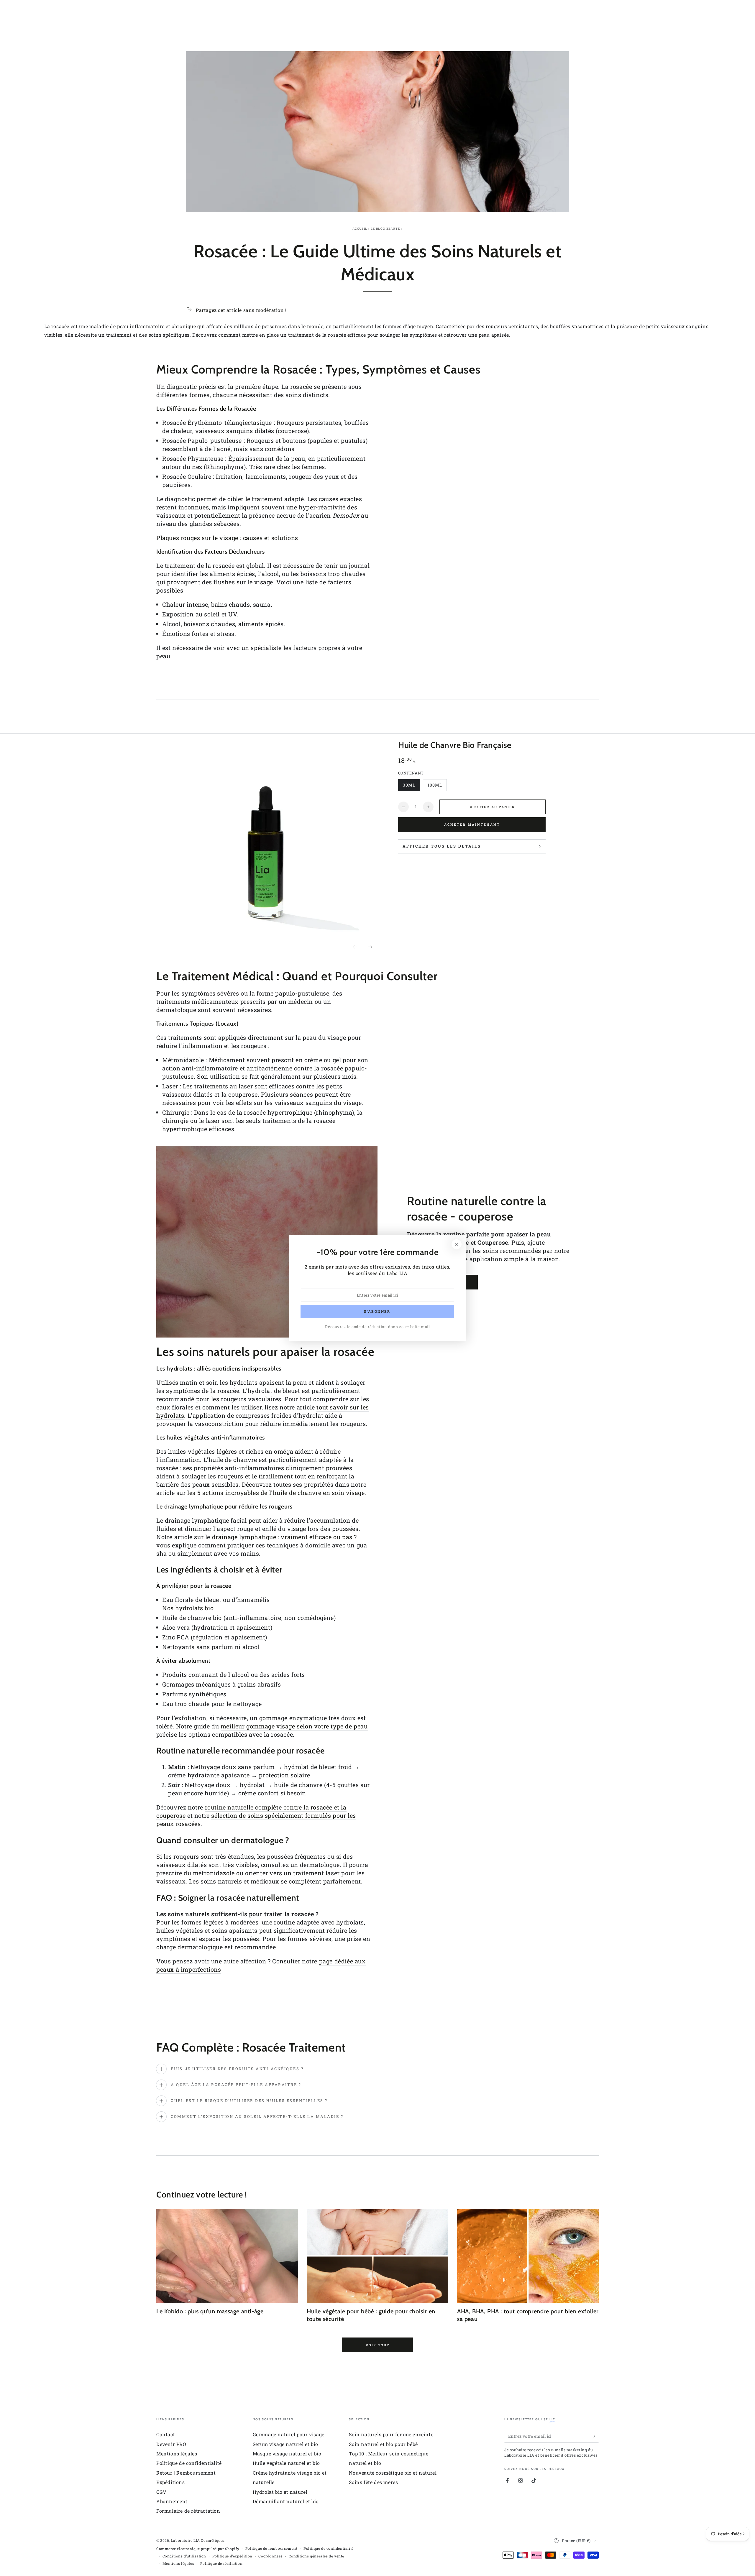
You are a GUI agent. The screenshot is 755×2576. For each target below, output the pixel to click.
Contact (166, 2434)
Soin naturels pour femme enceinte (391, 2434)
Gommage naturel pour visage (289, 2434)
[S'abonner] (595, 2436)
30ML (411, 787)
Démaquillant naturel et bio (286, 2501)
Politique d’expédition (232, 2556)
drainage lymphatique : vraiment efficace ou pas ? (284, 1537)
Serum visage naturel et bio (285, 2444)
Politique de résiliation (221, 2563)
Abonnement (172, 2501)
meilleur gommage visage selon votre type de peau (294, 1726)
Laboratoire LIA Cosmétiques (198, 2540)
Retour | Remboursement (186, 2473)
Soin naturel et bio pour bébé (383, 2444)
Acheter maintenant (472, 824)
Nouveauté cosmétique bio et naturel (393, 2473)
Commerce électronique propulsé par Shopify (198, 2549)
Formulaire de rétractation (188, 2511)
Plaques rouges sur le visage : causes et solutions (227, 538)
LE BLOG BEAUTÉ (385, 229)
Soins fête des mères (373, 2482)
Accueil (360, 229)
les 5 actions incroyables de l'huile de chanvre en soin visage (276, 1493)
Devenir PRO (171, 2444)
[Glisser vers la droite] (370, 948)
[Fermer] (457, 1244)
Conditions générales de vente (316, 2556)
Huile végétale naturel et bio (286, 2463)
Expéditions (171, 2482)
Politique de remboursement (271, 2548)
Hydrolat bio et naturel (280, 2492)
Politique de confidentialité (189, 2463)
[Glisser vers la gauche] (355, 948)
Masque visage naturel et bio (287, 2454)
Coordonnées (270, 2556)
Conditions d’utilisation (184, 2556)
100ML (437, 787)
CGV (161, 2492)
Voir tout (378, 2345)
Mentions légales (177, 2454)
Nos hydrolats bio (188, 1608)
